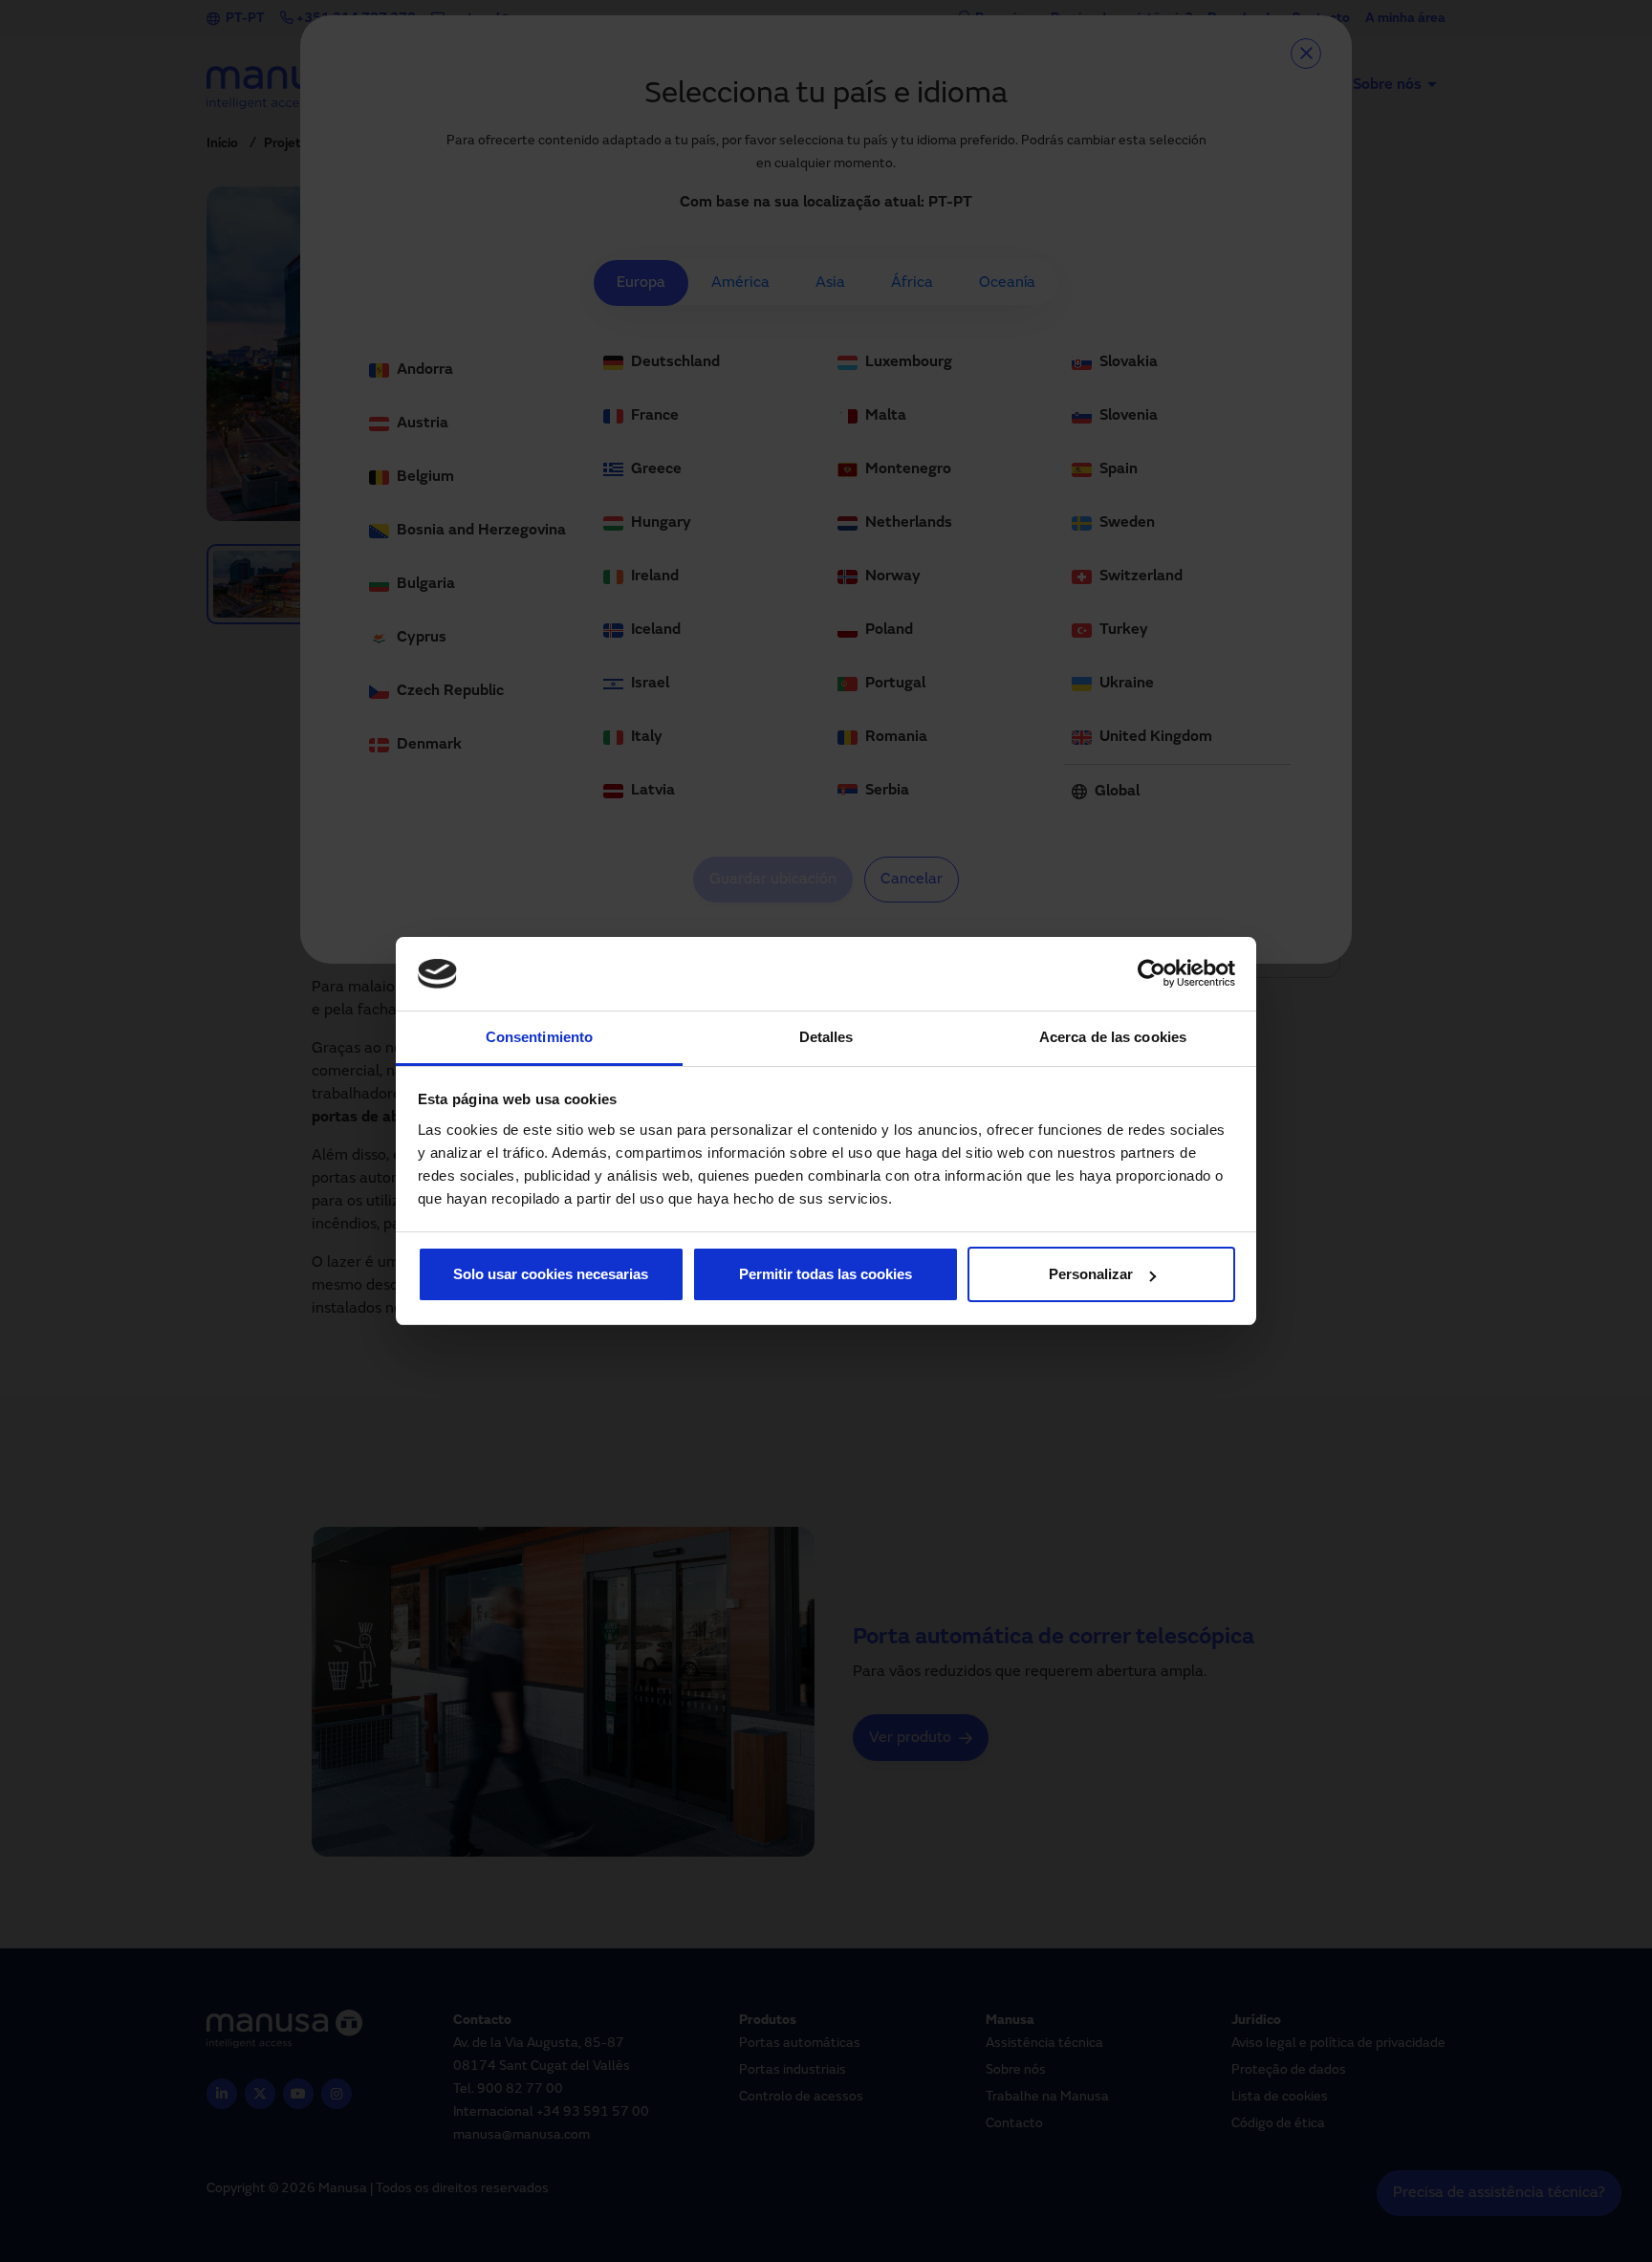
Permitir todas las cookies (826, 1274)
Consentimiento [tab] (539, 1037)
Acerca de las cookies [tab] (1113, 1037)
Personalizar (1091, 1274)
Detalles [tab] (826, 1037)
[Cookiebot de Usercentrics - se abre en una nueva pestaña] (1152, 974)
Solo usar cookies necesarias (551, 1274)
